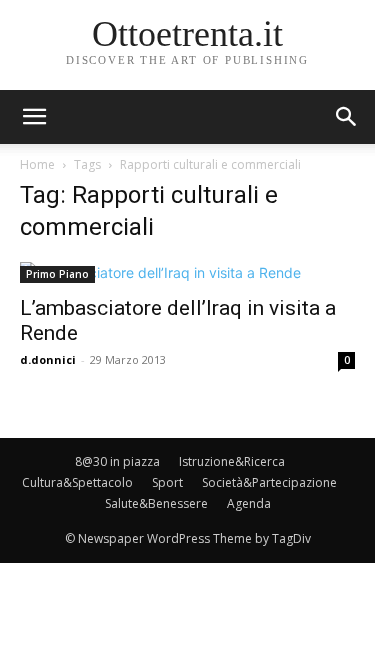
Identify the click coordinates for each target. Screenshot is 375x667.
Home (37, 164)
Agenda (249, 503)
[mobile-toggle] (34, 117)
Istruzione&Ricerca (232, 461)
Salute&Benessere (156, 503)
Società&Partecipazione (269, 482)
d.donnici (48, 359)
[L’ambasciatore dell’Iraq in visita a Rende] (187, 272)
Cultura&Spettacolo (77, 482)
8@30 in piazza (117, 461)
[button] (347, 117)
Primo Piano (57, 274)
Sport (167, 482)
